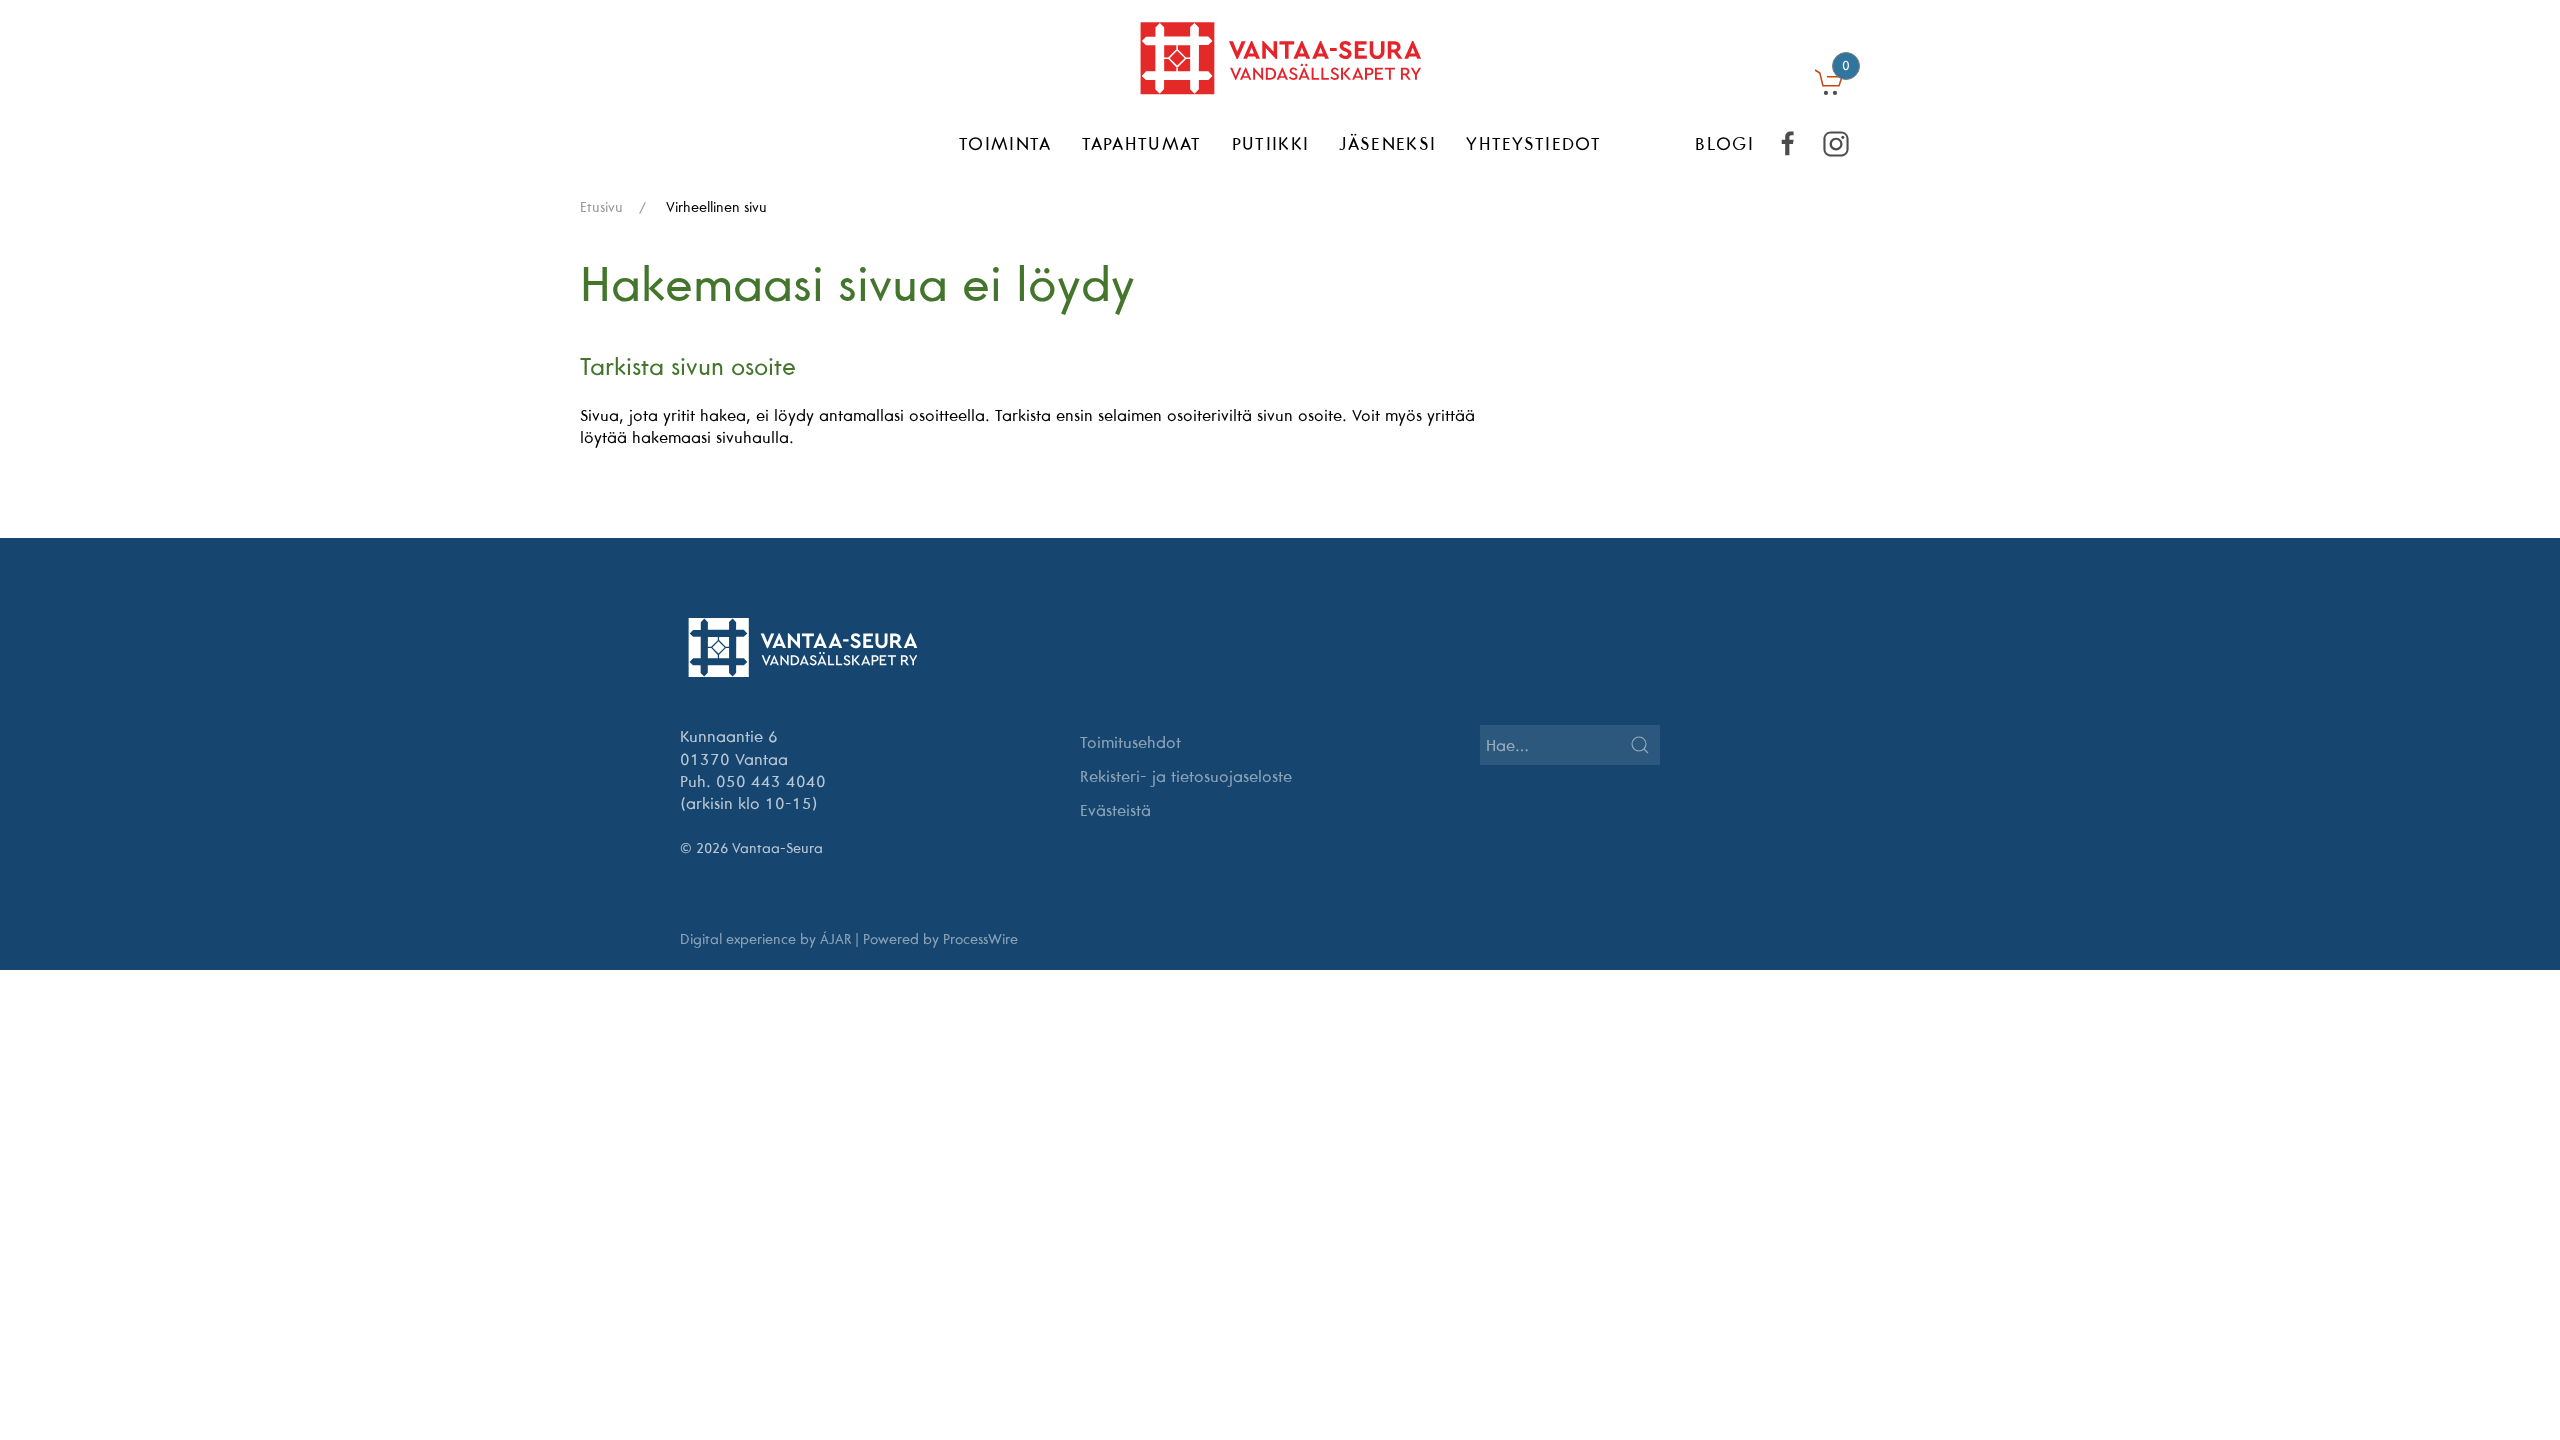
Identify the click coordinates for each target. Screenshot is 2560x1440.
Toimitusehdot (1130, 742)
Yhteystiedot (1533, 143)
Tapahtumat (1142, 143)
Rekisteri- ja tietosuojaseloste (1186, 776)
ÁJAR (835, 939)
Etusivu (601, 207)
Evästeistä (1115, 810)
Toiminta (1005, 143)
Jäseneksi (1387, 143)
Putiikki (1271, 143)
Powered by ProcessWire (940, 939)
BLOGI (1724, 143)
